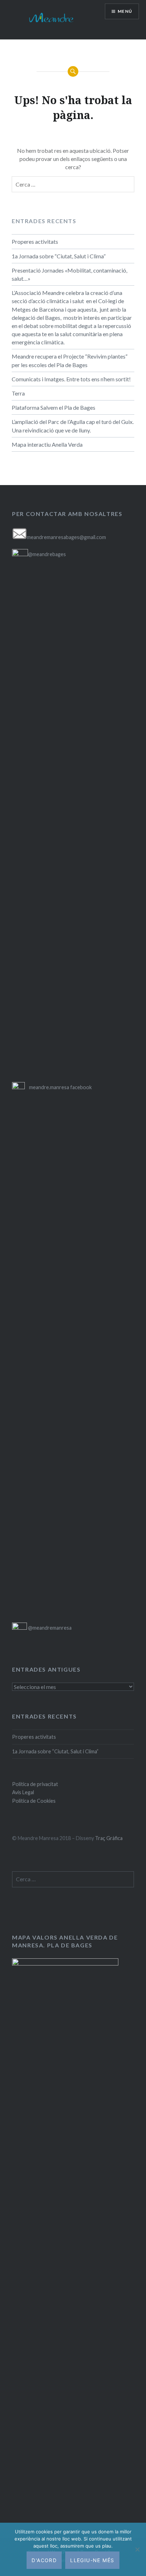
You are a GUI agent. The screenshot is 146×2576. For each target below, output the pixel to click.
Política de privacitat (35, 1784)
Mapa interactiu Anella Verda (47, 444)
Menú (125, 11)
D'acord (44, 2560)
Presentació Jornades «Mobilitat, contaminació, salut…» (69, 274)
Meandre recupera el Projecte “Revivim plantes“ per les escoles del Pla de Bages (70, 360)
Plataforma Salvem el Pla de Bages (54, 407)
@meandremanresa (49, 1628)
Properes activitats (35, 241)
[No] (137, 2549)
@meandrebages (47, 554)
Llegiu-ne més (92, 2560)
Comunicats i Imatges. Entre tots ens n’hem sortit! (71, 379)
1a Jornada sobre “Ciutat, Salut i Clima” (59, 256)
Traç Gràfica (109, 1838)
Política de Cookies (34, 1801)
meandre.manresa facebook (60, 1087)
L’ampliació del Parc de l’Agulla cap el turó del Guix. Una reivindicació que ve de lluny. (73, 426)
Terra (18, 393)
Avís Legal (23, 1792)
